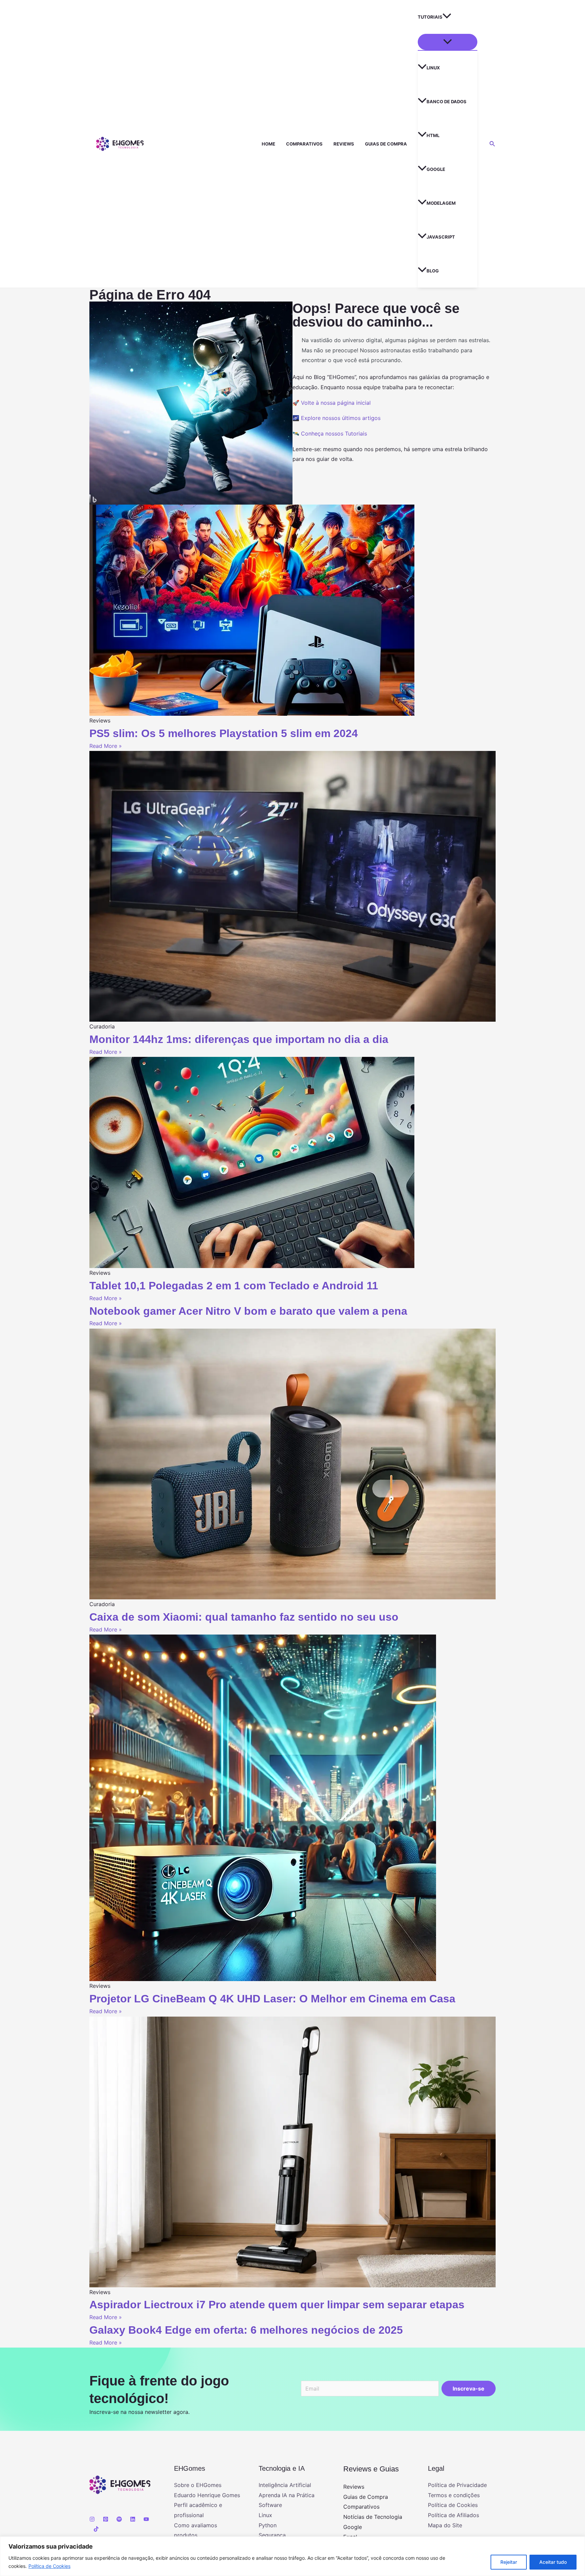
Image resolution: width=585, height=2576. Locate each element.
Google (436, 169)
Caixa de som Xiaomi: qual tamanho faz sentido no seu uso (244, 1617)
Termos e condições (454, 2495)
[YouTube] (146, 2519)
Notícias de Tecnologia (373, 2517)
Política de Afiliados (453, 2515)
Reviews (344, 144)
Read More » (106, 746)
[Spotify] (119, 2519)
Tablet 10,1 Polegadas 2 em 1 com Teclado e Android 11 (234, 1286)
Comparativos (304, 144)
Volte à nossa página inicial (336, 403)
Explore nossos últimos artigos (341, 418)
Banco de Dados (447, 102)
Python (268, 2525)
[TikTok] (96, 2529)
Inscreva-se (469, 2389)
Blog (433, 271)
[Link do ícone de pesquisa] (493, 144)
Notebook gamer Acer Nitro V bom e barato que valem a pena (248, 1311)
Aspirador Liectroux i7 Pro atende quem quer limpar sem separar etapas (277, 2305)
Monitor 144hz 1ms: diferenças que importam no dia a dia (239, 1039)
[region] (292, 2556)
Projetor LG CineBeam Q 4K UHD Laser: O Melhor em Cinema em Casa (272, 1999)
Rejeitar (509, 2562)
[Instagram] (92, 2519)
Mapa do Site (445, 2525)
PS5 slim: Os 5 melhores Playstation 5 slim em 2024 (224, 733)
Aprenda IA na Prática (287, 2495)
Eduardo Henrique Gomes (207, 2495)
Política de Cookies (49, 2566)
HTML (433, 135)
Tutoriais (430, 17)
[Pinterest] (106, 2519)
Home (268, 144)
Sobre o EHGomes (198, 2485)
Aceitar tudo (553, 2562)
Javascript (441, 237)
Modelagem (441, 203)
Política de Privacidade (457, 2485)
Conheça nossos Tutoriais (334, 434)
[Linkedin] (133, 2519)
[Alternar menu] (448, 42)
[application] (447, 17)
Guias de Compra (386, 144)
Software (270, 2505)
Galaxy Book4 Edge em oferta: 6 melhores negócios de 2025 (246, 2330)
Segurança (272, 2535)
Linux (433, 68)
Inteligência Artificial (285, 2485)
